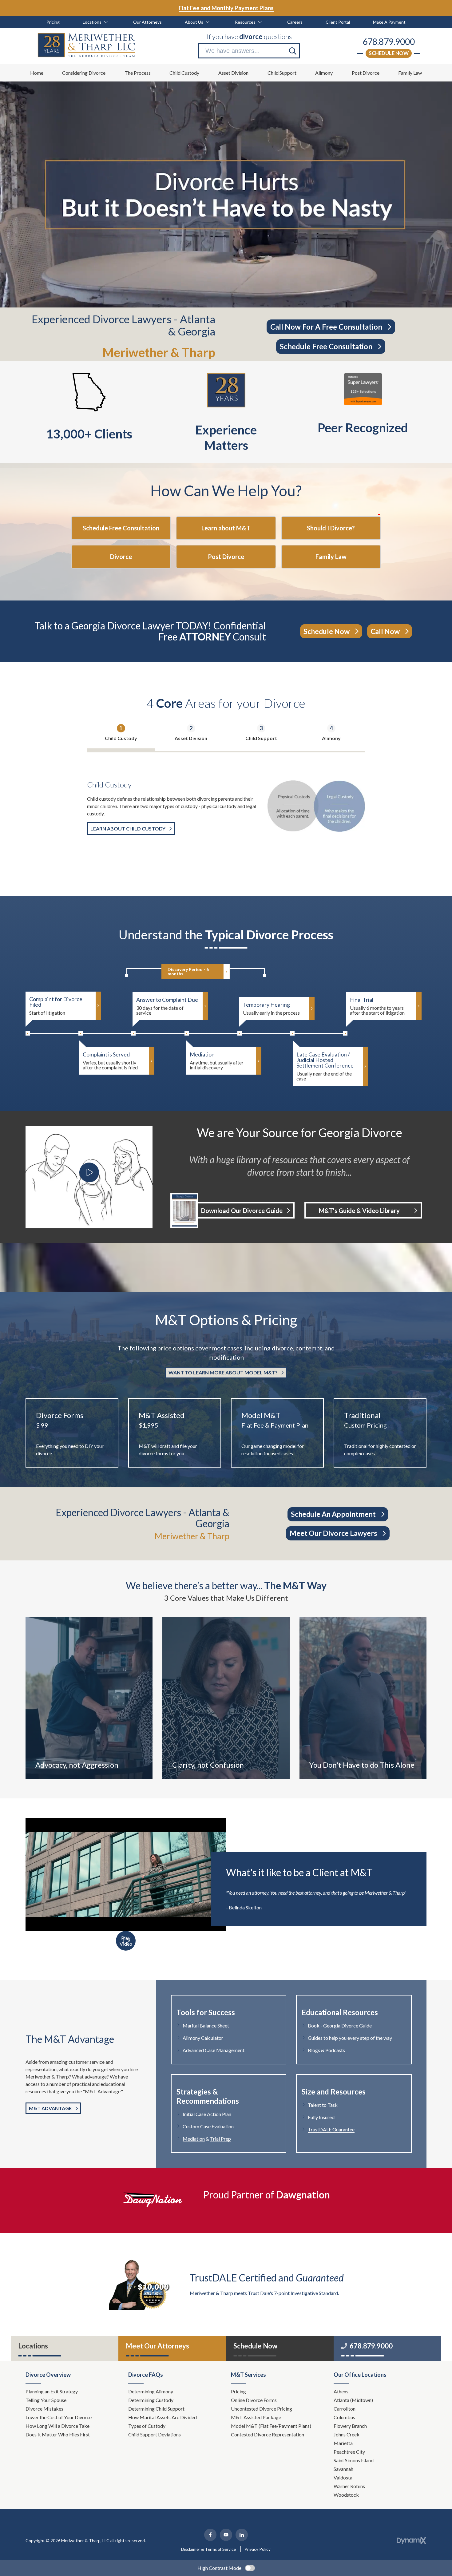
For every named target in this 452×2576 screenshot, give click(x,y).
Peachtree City (349, 2452)
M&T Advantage (50, 2108)
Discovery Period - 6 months (188, 971)
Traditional (362, 1415)
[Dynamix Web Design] (412, 2541)
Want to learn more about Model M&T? (223, 1372)
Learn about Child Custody (128, 828)
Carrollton (345, 2409)
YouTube (226, 2535)
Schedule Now (389, 53)
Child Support (261, 738)
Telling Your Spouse (46, 2400)
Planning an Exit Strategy (52, 2391)
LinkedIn (242, 2535)
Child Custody (121, 738)
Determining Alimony (151, 2391)
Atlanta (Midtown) (353, 2400)
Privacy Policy (258, 2549)
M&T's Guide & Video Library (359, 1211)
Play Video (126, 1941)
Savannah (343, 2469)
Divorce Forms (60, 1415)
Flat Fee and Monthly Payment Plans (226, 8)
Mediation (194, 2139)
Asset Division (191, 738)
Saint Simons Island (354, 2460)
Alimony (331, 738)
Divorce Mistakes (45, 2409)
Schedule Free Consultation (326, 346)
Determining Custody (151, 2400)
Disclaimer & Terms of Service (208, 2549)
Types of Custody (147, 2426)
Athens (341, 2391)
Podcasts (335, 2050)
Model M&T (261, 1415)
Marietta (343, 2443)
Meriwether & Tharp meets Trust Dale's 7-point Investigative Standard (264, 2293)
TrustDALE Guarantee (331, 2129)
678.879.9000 (389, 42)
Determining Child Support (157, 2409)
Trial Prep (220, 2139)
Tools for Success (206, 2012)
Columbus (344, 2417)
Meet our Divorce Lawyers (333, 1533)
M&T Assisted (162, 1415)
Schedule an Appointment (333, 1514)
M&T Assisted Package (256, 2417)
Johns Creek (347, 2434)
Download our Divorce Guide (242, 1211)
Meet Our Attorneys (157, 2346)
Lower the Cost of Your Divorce (59, 2417)
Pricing (238, 2391)
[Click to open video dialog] (89, 1172)
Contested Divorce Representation (268, 2434)
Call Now (385, 631)
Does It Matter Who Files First (58, 2434)
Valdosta (343, 2477)
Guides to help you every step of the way (350, 2038)
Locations (33, 2346)
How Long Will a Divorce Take (58, 2426)
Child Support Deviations (155, 2434)
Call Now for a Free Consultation (326, 327)
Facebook (210, 2535)
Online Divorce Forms (254, 2400)
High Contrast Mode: (220, 2568)
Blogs (314, 2050)
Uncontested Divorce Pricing (262, 2409)
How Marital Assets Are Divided (163, 2417)
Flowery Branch (350, 2426)
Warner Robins (349, 2486)
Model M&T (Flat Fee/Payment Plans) (271, 2426)
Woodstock (346, 2495)
